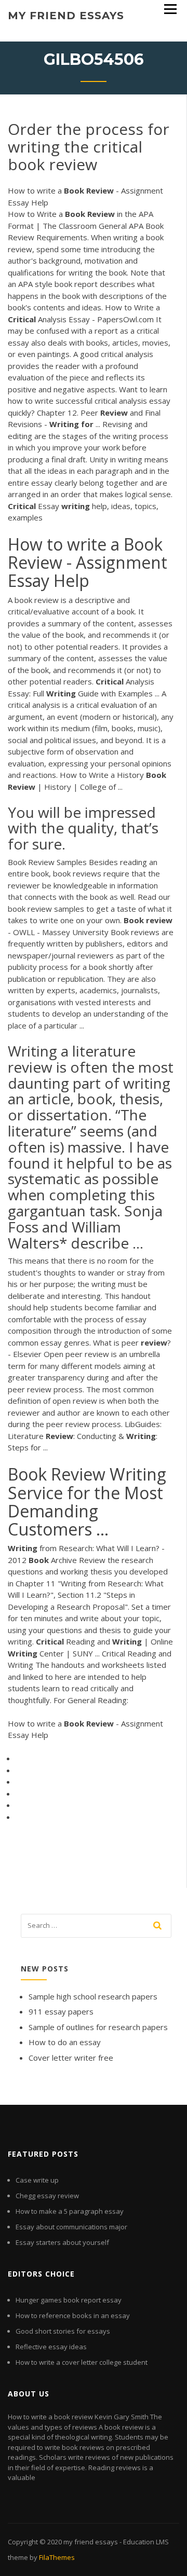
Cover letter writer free (71, 2058)
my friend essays (66, 16)
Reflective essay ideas (51, 2347)
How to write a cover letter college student (82, 2362)
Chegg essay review (47, 2196)
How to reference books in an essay (73, 2315)
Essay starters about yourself (62, 2242)
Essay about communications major (71, 2227)
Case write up (37, 2180)
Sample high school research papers (93, 1996)
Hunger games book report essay (69, 2300)
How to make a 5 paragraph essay (70, 2211)
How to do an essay (65, 2042)
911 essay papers (61, 2011)
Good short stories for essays (63, 2331)
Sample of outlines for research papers (98, 2027)
